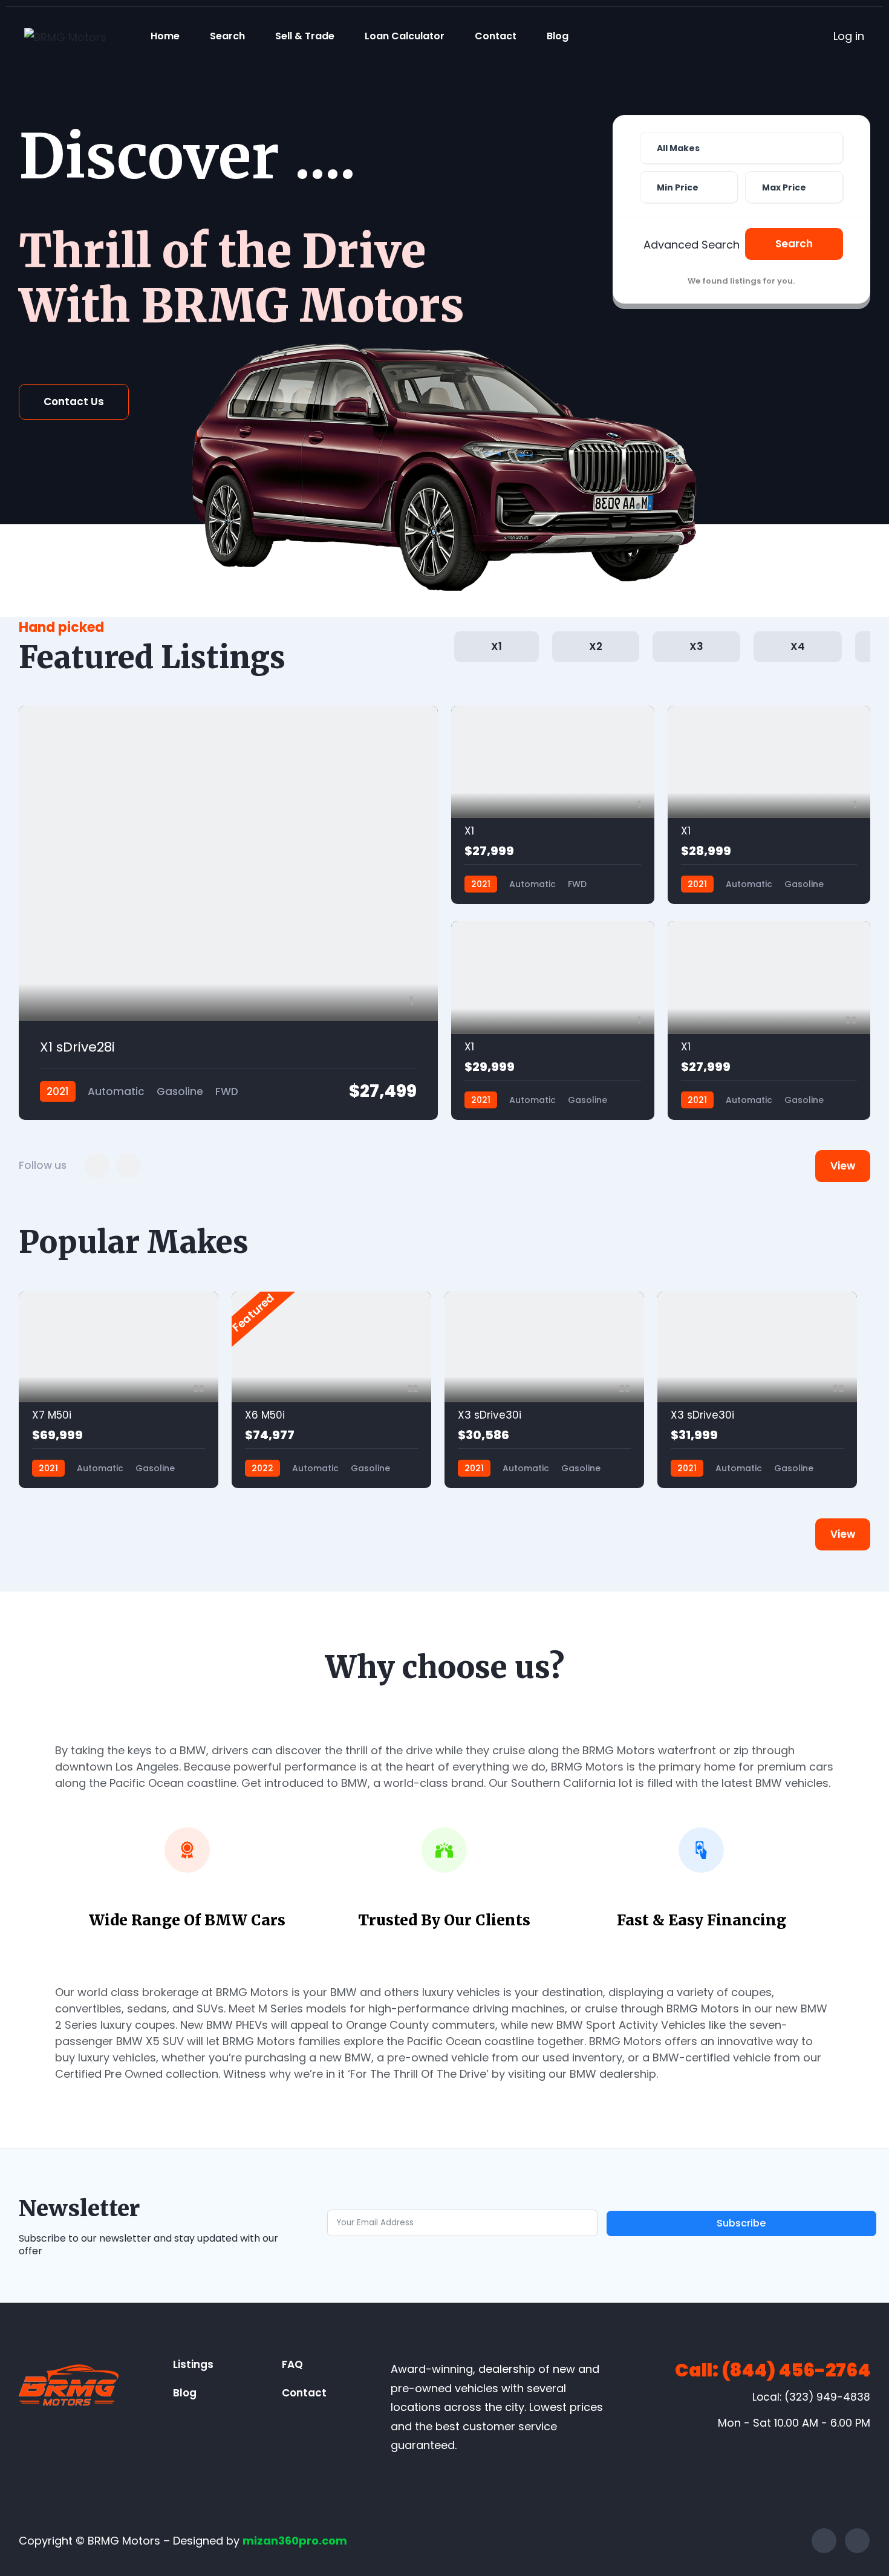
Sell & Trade (305, 36)
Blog (558, 36)
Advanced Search (692, 245)
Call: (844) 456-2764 (773, 2370)
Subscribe (741, 2223)
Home (165, 36)
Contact (496, 36)
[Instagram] (857, 2541)
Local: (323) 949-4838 (811, 2397)
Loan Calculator (405, 36)
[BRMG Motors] (65, 37)
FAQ (292, 2364)
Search (227, 36)
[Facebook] (824, 2541)
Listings (193, 2364)
